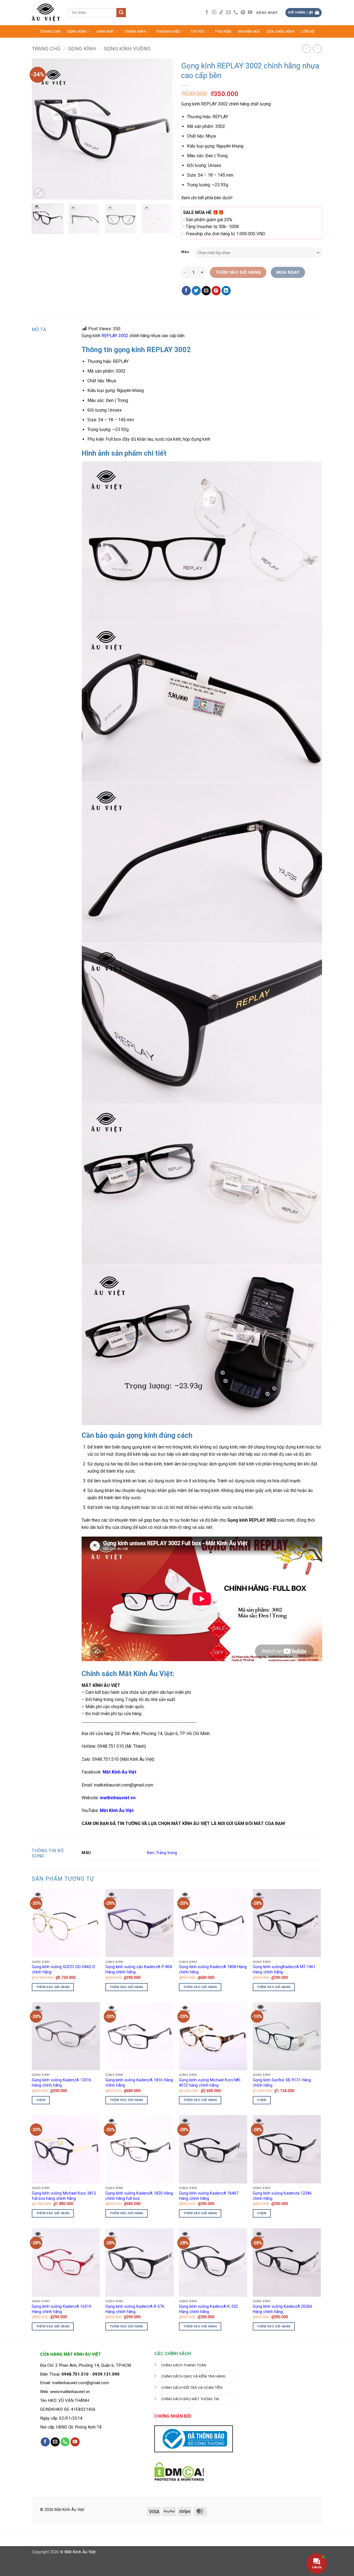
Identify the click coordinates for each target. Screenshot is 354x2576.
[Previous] (41, 129)
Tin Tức (198, 31)
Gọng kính (82, 49)
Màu (185, 252)
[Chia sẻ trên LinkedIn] (226, 291)
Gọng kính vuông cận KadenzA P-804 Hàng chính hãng (139, 1970)
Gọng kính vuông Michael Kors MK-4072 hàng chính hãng (210, 2083)
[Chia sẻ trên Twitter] (196, 291)
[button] (267, 13)
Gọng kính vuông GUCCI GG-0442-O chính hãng (63, 1970)
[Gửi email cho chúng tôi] (228, 12)
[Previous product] (317, 49)
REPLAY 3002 (115, 336)
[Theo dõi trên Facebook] (207, 12)
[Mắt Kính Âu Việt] (46, 13)
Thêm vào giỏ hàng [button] (53, 1987)
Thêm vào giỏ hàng (238, 272)
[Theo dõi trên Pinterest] (243, 12)
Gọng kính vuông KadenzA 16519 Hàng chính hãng (62, 2309)
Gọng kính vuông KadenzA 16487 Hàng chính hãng (209, 2196)
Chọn (41, 2100)
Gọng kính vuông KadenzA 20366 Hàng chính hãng (283, 2309)
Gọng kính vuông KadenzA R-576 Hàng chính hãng (135, 2309)
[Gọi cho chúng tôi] (236, 12)
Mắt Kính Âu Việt (117, 1810)
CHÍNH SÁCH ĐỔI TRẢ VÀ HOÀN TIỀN (192, 2387)
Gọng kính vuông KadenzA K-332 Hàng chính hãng (208, 2309)
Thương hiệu (168, 31)
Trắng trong (166, 1853)
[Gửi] (121, 13)
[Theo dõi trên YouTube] (250, 12)
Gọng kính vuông (127, 49)
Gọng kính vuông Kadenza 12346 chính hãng (282, 2196)
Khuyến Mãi (249, 31)
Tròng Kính (135, 31)
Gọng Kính (77, 31)
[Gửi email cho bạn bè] (206, 291)
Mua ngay (288, 272)
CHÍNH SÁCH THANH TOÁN (184, 2365)
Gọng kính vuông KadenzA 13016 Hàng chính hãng (62, 2083)
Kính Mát (106, 31)
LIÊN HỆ (308, 31)
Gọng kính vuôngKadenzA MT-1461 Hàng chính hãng (284, 1970)
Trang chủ (46, 49)
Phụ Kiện (223, 31)
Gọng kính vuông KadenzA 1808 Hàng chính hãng (213, 1970)
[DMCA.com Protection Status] (179, 2471)
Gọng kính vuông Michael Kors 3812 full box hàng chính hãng (64, 2196)
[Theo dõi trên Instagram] (214, 12)
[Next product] (306, 49)
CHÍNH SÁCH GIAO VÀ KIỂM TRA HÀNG (193, 2376)
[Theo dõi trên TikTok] (221, 12)
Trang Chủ (50, 31)
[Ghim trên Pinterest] (216, 291)
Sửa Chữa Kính (280, 31)
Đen (150, 1853)
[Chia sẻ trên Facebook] (186, 291)
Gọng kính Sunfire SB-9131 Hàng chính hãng (282, 2083)
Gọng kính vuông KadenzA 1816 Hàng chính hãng (139, 2083)
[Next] (163, 129)
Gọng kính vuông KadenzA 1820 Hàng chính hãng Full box (139, 2196)
